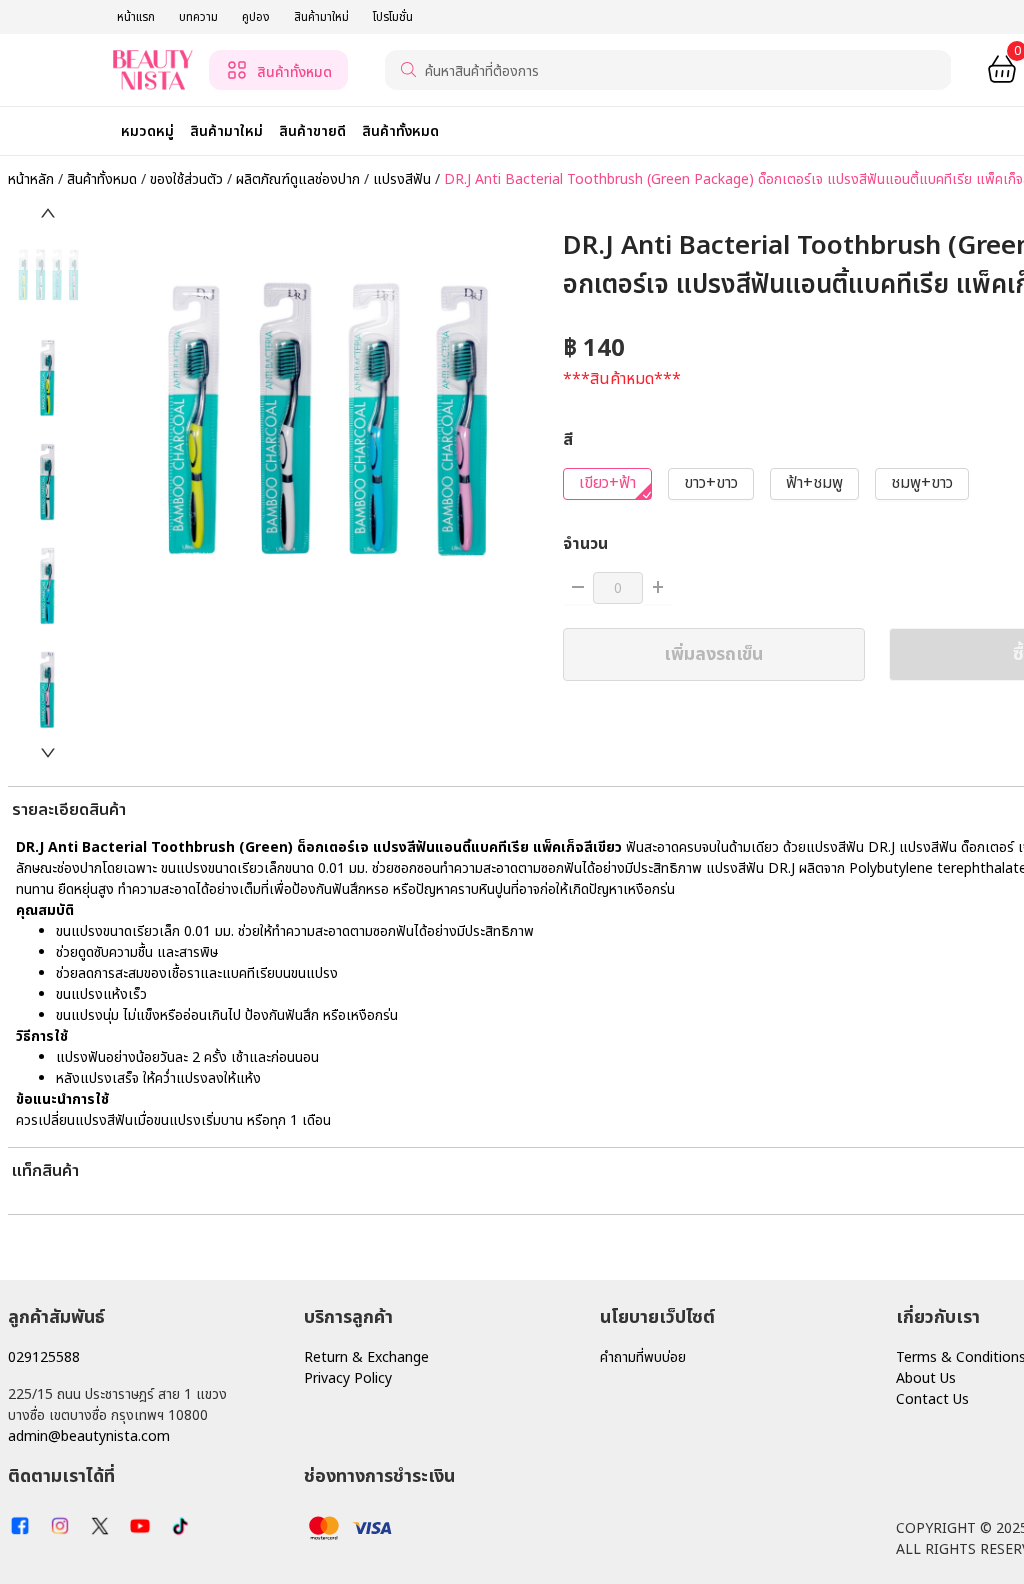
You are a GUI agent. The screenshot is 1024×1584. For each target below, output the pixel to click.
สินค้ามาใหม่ (321, 17)
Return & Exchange (366, 1357)
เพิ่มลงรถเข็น (713, 654)
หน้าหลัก (31, 179)
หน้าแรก (136, 17)
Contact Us (932, 1399)
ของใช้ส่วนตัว (188, 179)
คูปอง (256, 17)
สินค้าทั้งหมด (104, 179)
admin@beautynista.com (89, 1436)
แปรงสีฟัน (404, 179)
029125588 (44, 1357)
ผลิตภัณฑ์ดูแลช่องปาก (300, 179)
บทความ (198, 17)
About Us (926, 1378)
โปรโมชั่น (393, 17)
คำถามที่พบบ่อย (643, 1357)
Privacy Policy (348, 1378)
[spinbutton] (618, 588)
